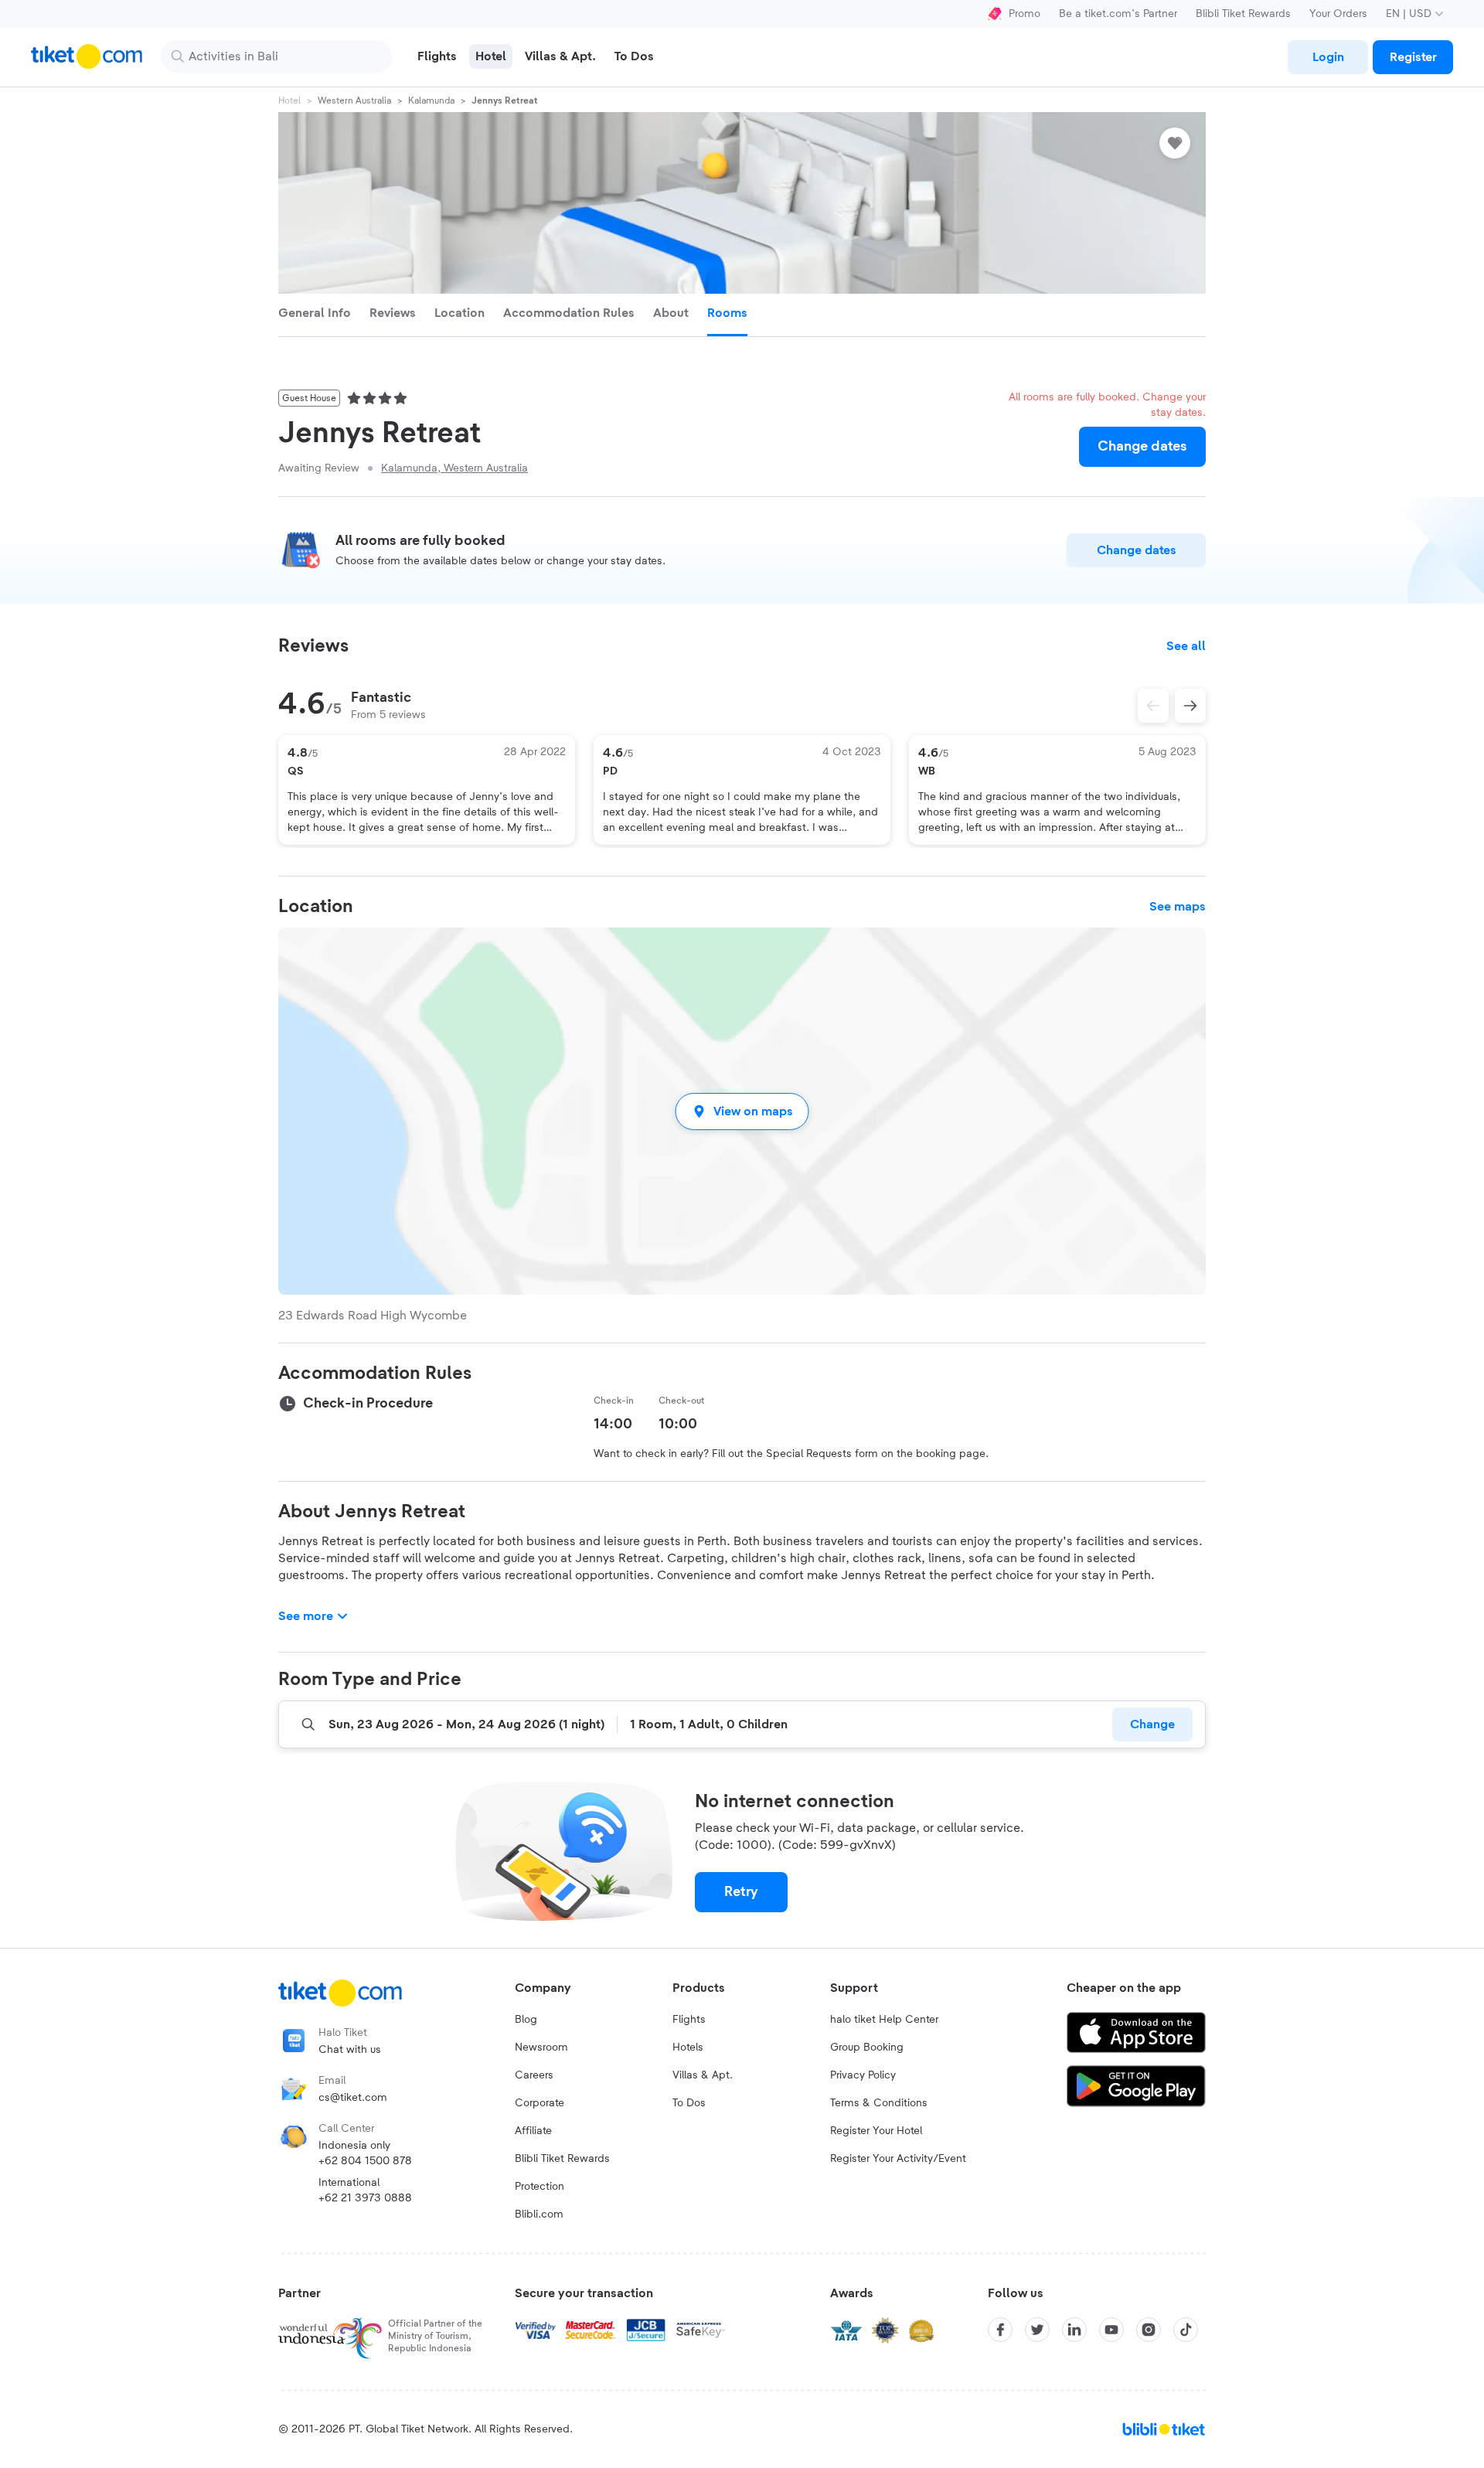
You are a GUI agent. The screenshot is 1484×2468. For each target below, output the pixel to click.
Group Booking (867, 2048)
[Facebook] (1000, 2330)
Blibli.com (539, 2214)
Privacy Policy (863, 2075)
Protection (539, 2187)
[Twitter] (1037, 2330)
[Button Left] (1153, 706)
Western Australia (354, 100)
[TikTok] (1186, 2330)
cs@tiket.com (353, 2098)
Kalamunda (431, 100)
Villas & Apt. (703, 2075)
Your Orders (1338, 14)
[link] (1328, 57)
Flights (689, 2020)
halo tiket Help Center (884, 2020)
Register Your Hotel (876, 2131)
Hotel (289, 100)
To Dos (689, 2103)
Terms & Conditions (879, 2103)
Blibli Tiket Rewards (1243, 14)
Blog (526, 2020)
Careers (534, 2075)
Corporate (539, 2103)
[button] (742, 1111)
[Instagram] (1149, 2330)
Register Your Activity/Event (898, 2159)
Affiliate (533, 2131)
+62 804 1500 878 (365, 2161)
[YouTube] (1111, 2330)
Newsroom (541, 2048)
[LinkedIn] (1074, 2330)
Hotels (688, 2048)
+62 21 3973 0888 (365, 2198)
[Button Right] (1190, 706)
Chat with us (350, 2050)
